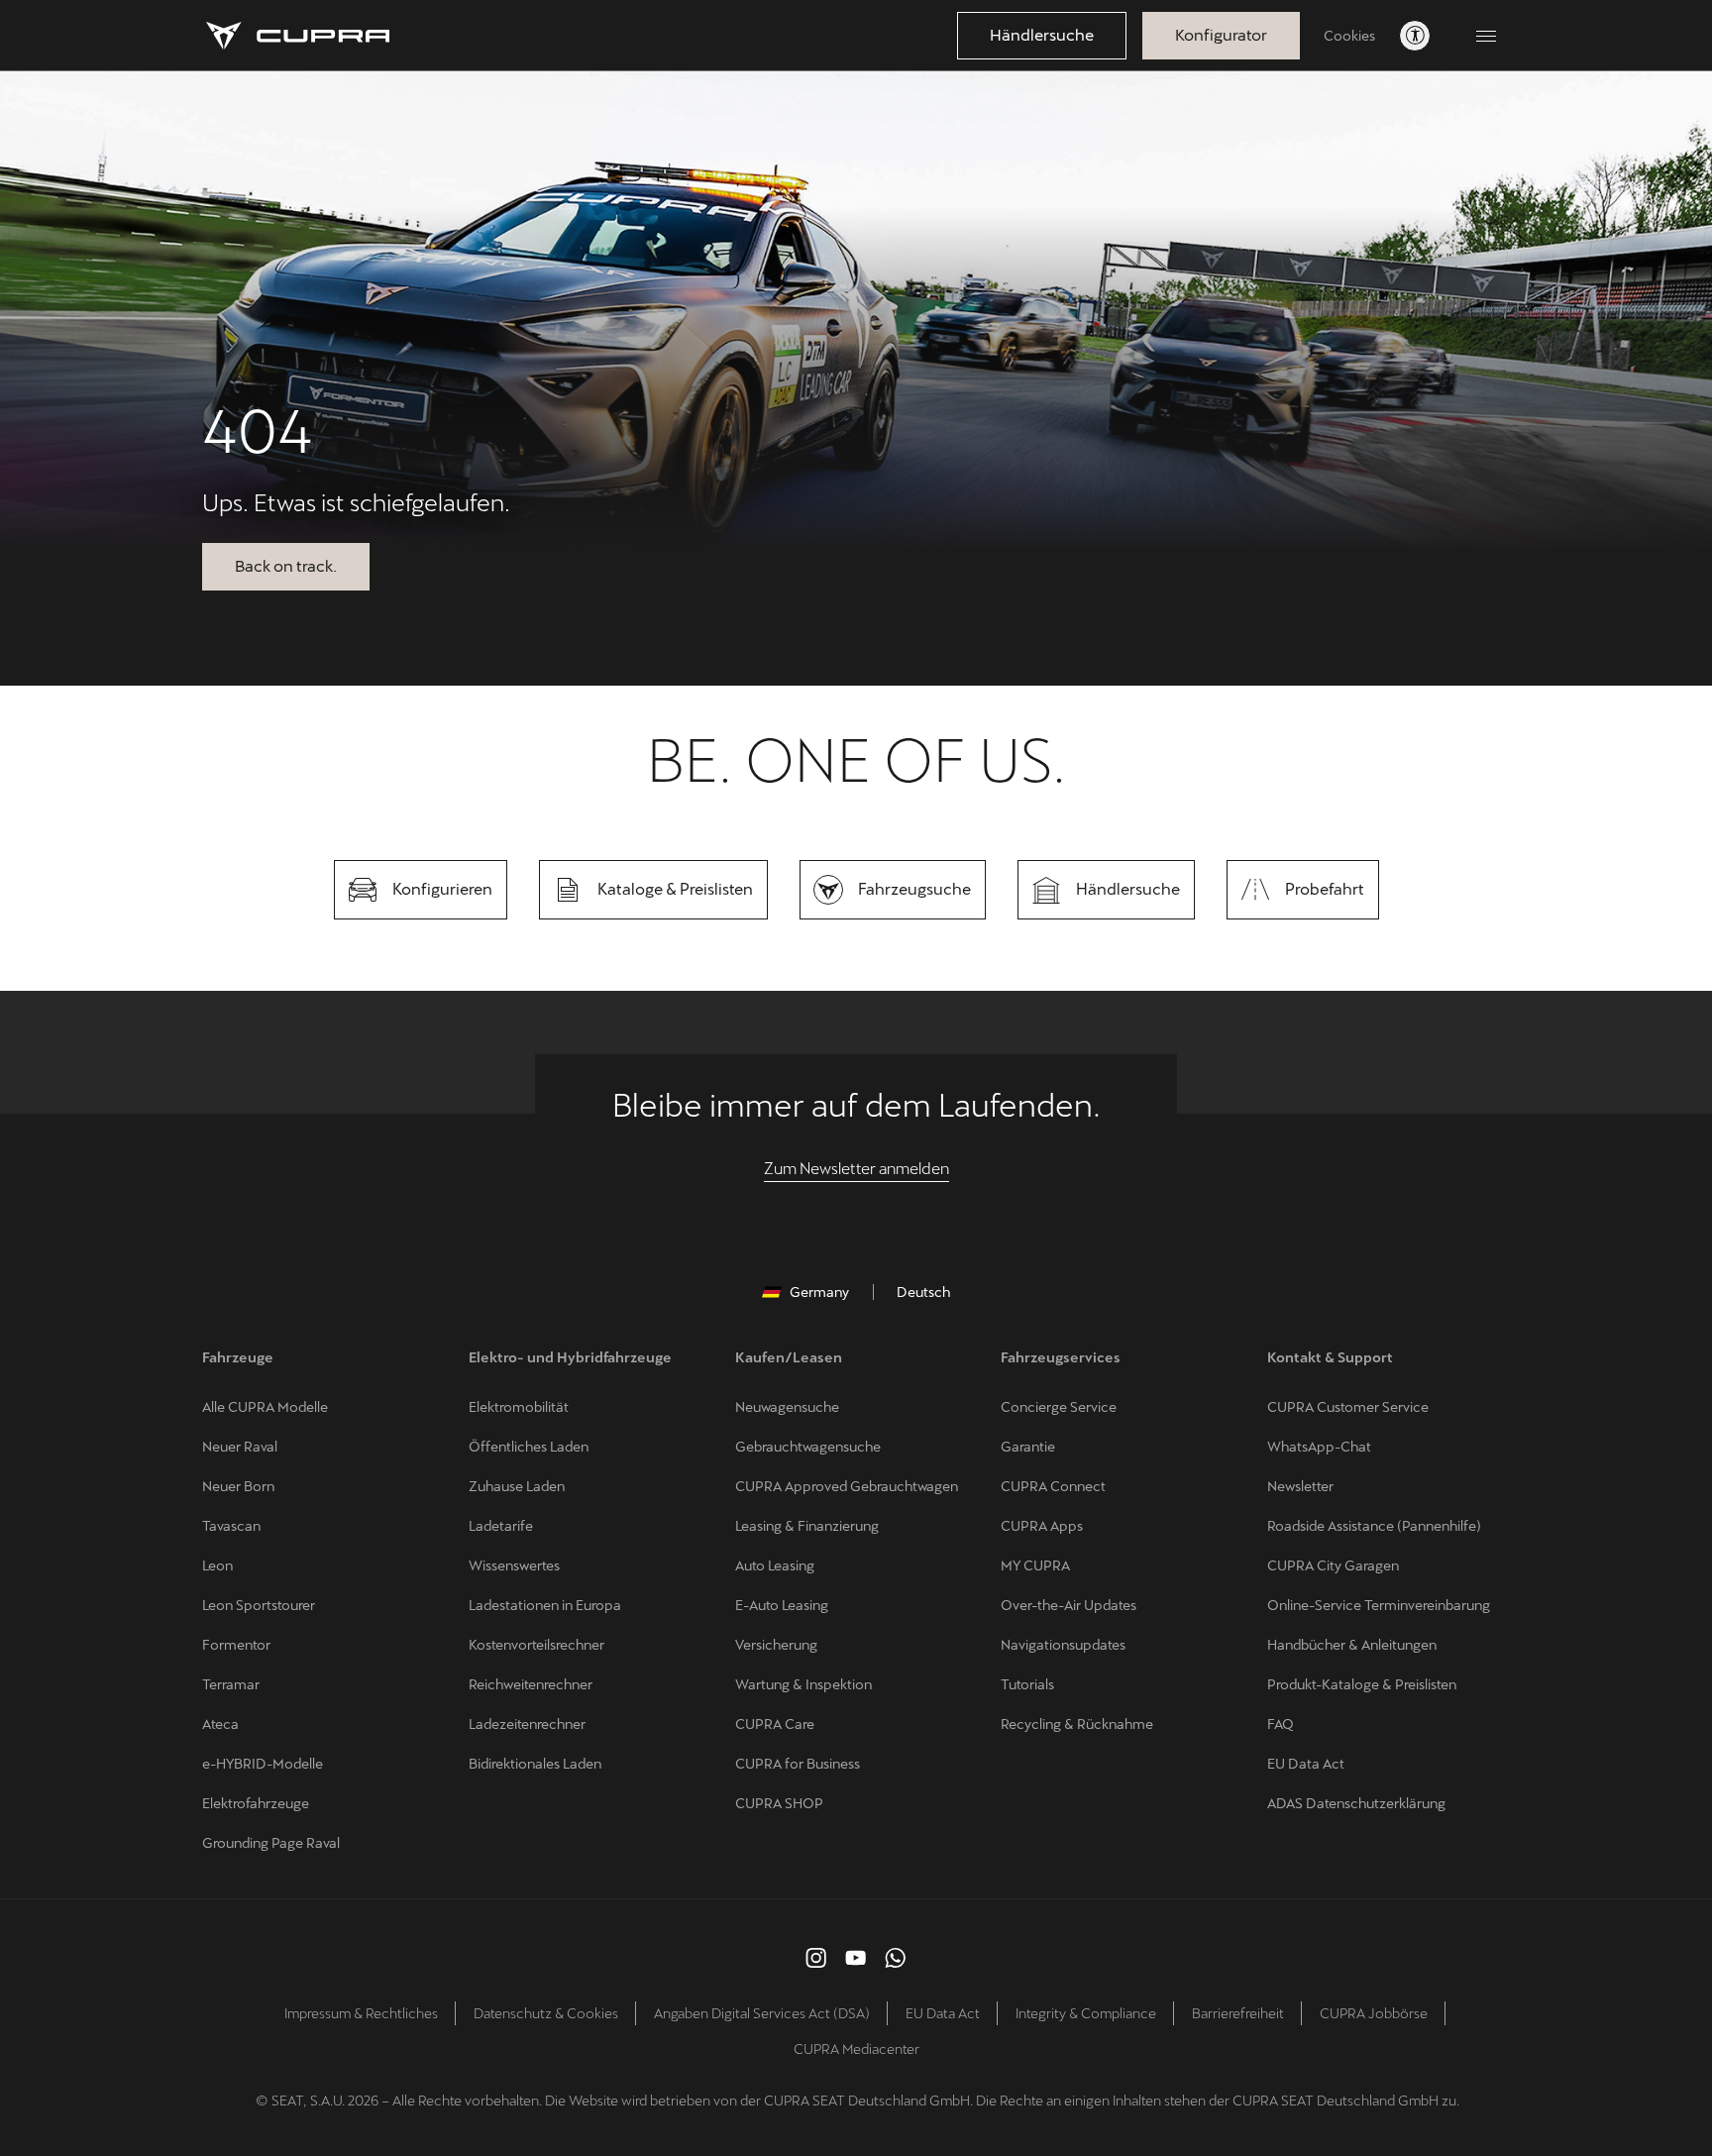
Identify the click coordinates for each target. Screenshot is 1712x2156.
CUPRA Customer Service (1348, 1407)
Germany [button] (819, 1292)
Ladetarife (501, 1526)
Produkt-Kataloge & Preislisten (1362, 1684)
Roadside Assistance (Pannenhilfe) (1374, 1526)
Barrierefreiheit (1238, 2013)
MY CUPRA (1035, 1565)
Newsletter (1300, 1486)
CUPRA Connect (1053, 1486)
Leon (217, 1565)
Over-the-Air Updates (1069, 1605)
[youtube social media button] (856, 1958)
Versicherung (776, 1645)
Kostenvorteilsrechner (536, 1645)
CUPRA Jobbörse (1374, 2013)
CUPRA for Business (798, 1764)
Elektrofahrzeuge (256, 1803)
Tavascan (231, 1526)
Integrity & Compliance (1086, 2013)
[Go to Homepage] (298, 36)
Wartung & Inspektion (803, 1684)
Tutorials (1027, 1684)
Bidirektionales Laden (535, 1764)
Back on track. (286, 566)
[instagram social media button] (816, 1958)
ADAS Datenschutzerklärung (1356, 1803)
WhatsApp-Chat (1319, 1447)
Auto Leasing (775, 1565)
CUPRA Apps (1042, 1526)
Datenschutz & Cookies (546, 2013)
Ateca (220, 1724)
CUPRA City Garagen (1333, 1565)
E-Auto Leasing (782, 1605)
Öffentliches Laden (529, 1447)
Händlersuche (1042, 35)
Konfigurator (1221, 35)
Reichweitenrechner (531, 1684)
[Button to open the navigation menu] (1486, 36)
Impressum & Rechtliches (361, 2013)
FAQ (1281, 1724)
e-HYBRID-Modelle (263, 1764)
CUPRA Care (775, 1724)
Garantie (1028, 1447)
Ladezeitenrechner (527, 1724)
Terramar (231, 1684)
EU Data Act (1306, 1764)
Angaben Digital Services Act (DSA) (762, 2013)
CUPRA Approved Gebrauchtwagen (847, 1486)
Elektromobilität (519, 1407)
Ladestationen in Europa (545, 1605)
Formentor (236, 1645)
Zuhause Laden (517, 1486)
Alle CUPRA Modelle (265, 1407)
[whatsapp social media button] (896, 1958)
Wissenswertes (514, 1565)
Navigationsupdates (1063, 1645)
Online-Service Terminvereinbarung (1379, 1605)
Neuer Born (238, 1486)
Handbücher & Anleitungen (1352, 1645)
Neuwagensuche (787, 1407)
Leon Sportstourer (259, 1605)
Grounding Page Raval (271, 1843)
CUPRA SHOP (779, 1803)
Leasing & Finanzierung (807, 1526)
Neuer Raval (240, 1447)
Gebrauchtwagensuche (808, 1447)
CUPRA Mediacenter (856, 2049)
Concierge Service (1059, 1407)
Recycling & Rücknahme (1077, 1724)
